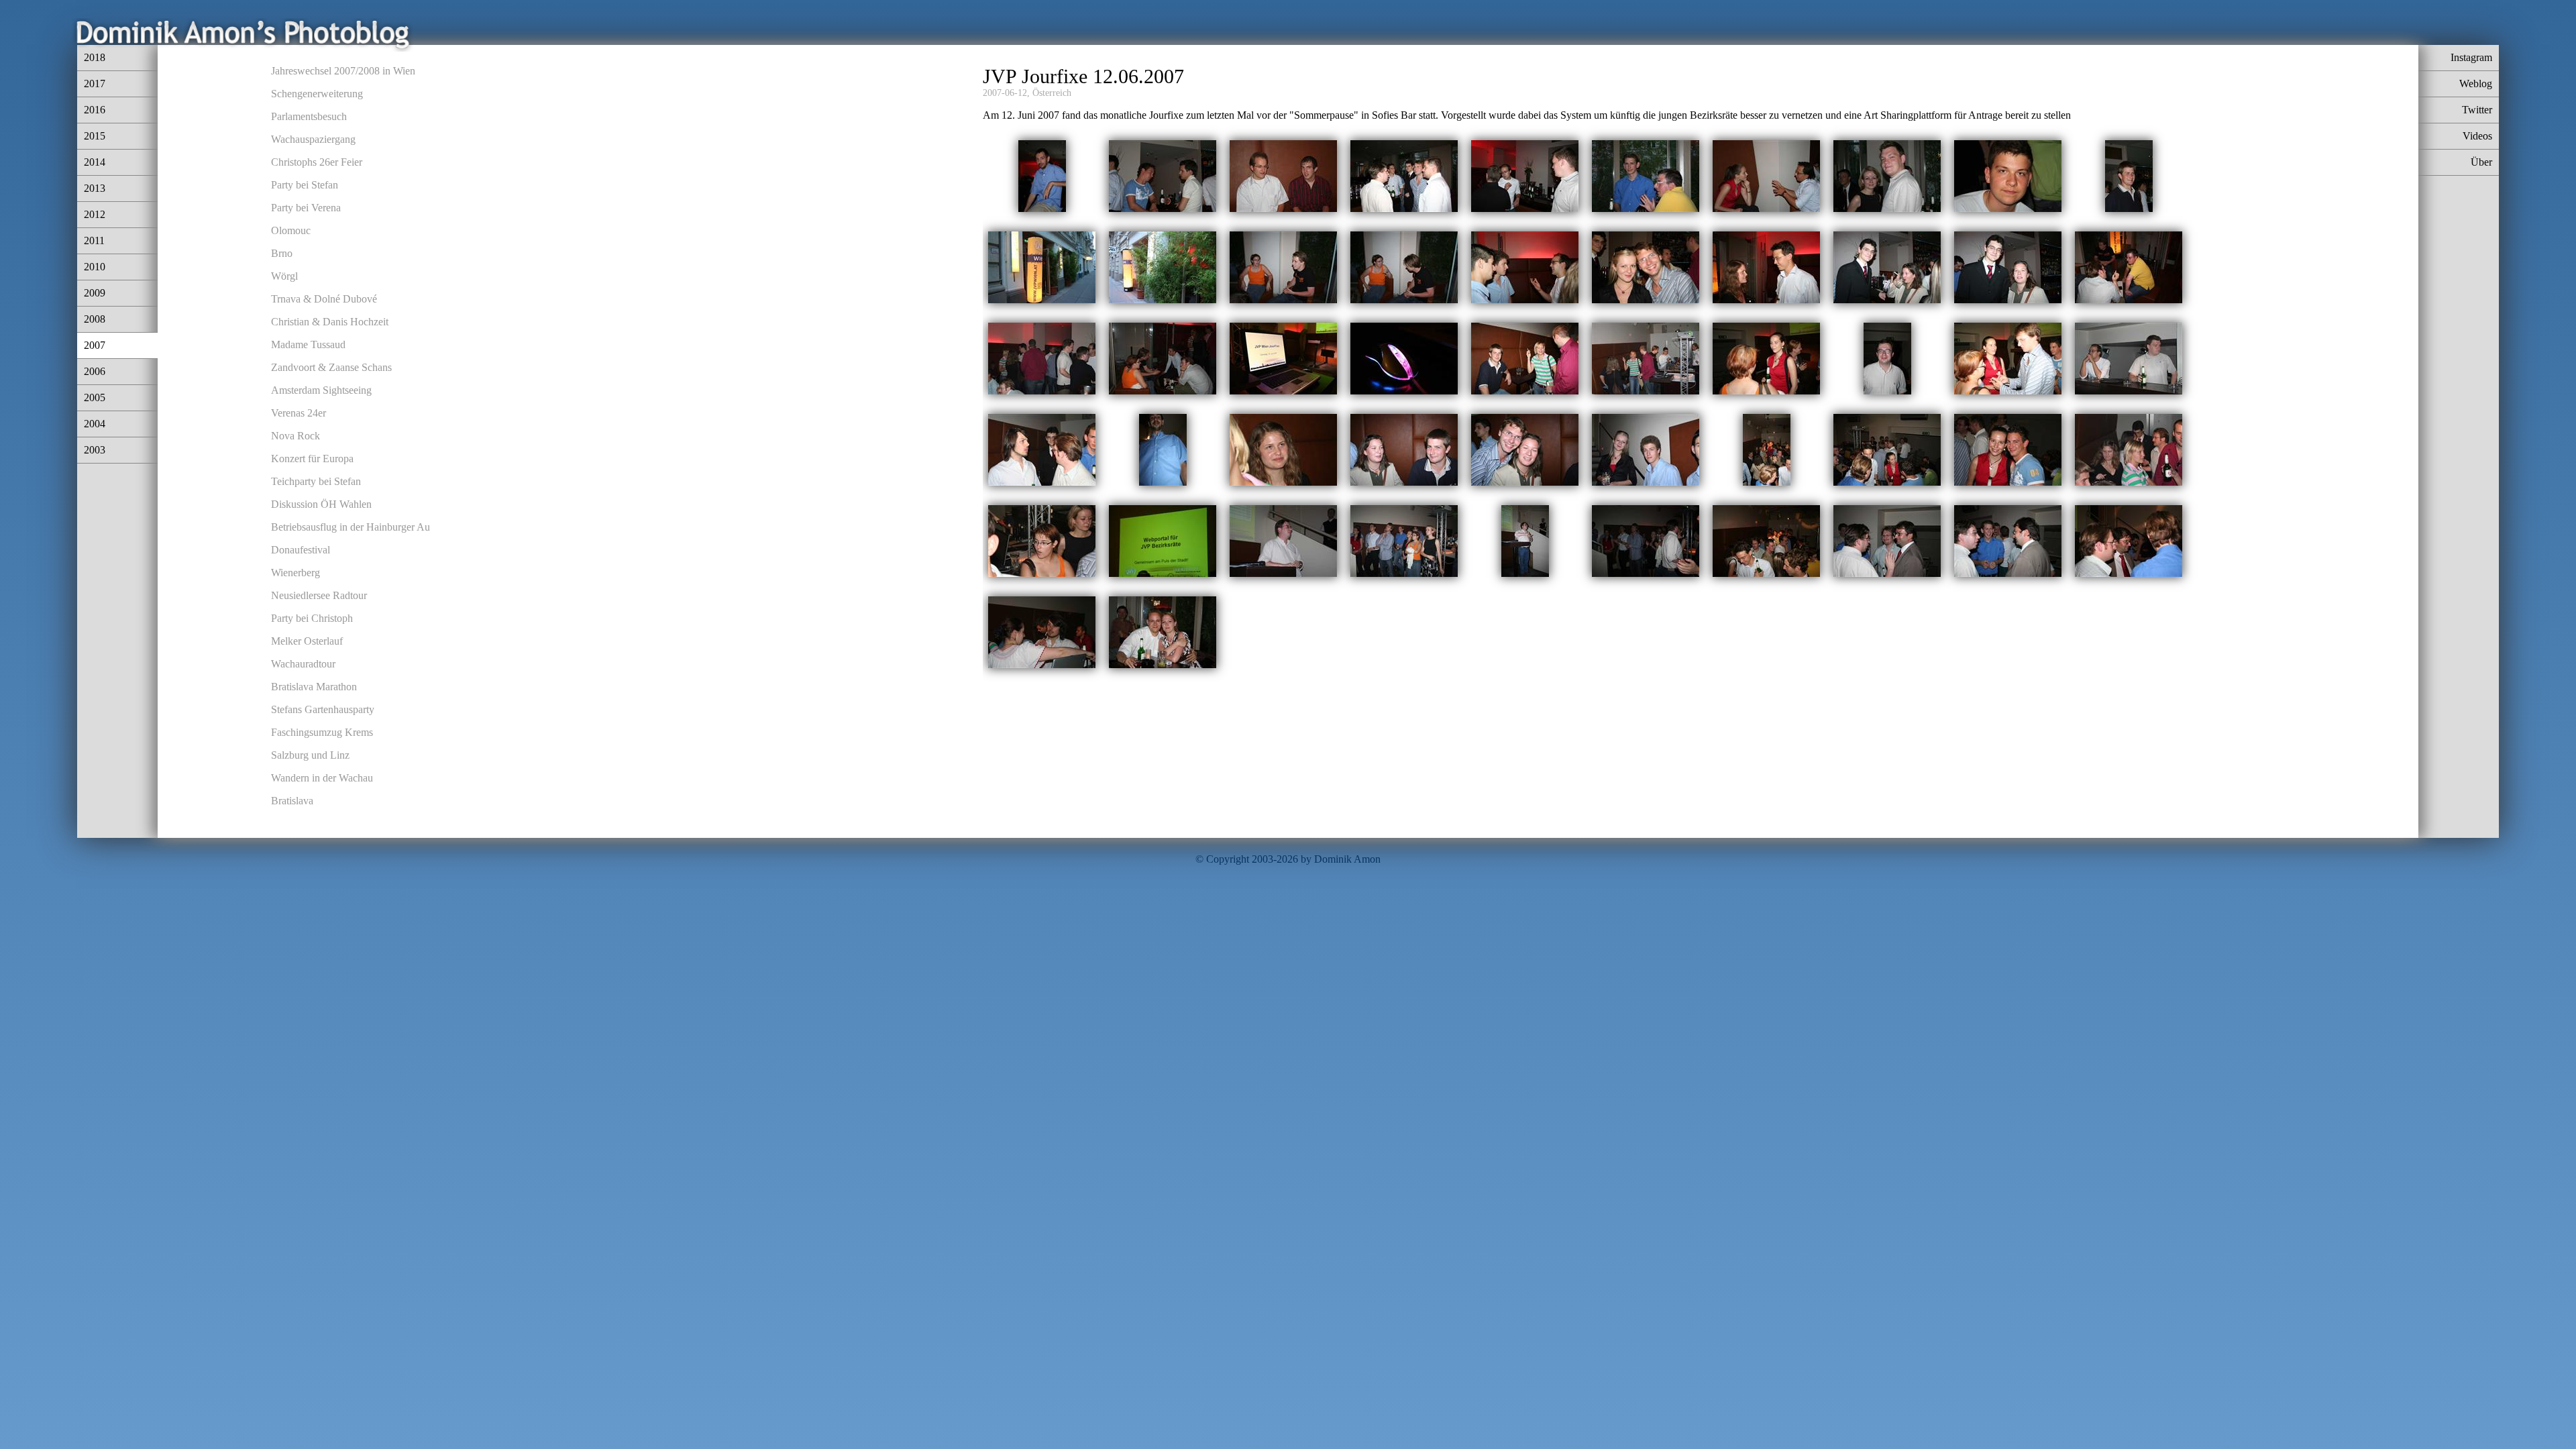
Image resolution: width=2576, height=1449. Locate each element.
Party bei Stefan (305, 185)
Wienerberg (296, 573)
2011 (94, 240)
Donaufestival (301, 550)
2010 (95, 267)
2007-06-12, (1006, 93)
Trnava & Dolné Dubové (324, 299)
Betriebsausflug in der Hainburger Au (351, 527)
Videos (2477, 136)
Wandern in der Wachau (322, 778)
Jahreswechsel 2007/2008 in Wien (343, 71)
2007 (95, 345)
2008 (95, 319)
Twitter (2477, 110)
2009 (95, 293)
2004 (95, 424)
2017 (95, 84)
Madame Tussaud (308, 344)
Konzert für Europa (312, 459)
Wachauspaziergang (313, 139)
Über (2481, 162)
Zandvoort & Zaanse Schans (331, 367)
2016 (95, 110)
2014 (95, 162)
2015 (95, 136)
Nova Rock (296, 436)
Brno (282, 253)
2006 (95, 371)
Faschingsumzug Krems (322, 732)
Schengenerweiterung (317, 94)
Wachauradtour (303, 664)
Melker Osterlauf (307, 641)
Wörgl (284, 276)
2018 (95, 57)
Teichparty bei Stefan (316, 481)
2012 (95, 214)
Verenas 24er (299, 413)
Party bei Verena (306, 208)
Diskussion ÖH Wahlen (321, 504)
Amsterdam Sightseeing (321, 390)
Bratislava (292, 801)
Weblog (2476, 84)
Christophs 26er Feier (317, 162)
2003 (95, 450)
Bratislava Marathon (314, 687)
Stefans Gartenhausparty (323, 709)
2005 (95, 397)
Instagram (2471, 57)
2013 (95, 188)
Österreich (1052, 93)
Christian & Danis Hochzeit (330, 322)
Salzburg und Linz (310, 755)
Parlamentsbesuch (309, 116)
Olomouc (291, 230)
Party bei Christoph (312, 618)
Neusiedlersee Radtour (319, 595)
